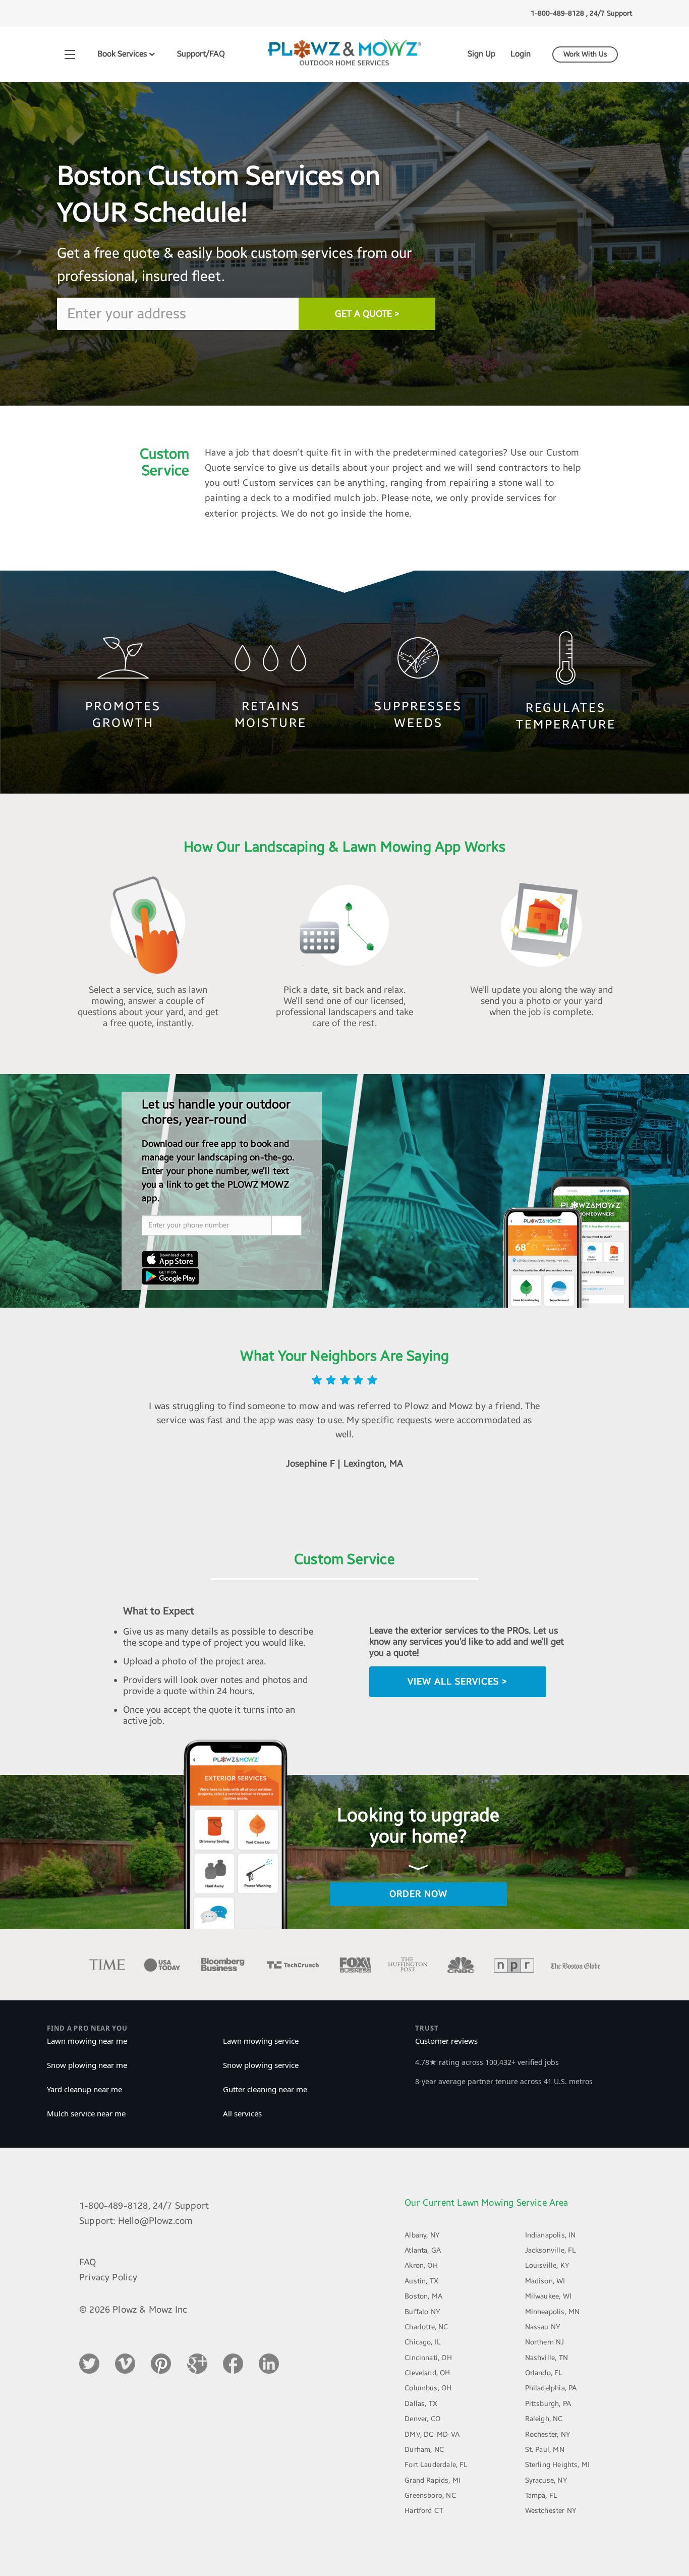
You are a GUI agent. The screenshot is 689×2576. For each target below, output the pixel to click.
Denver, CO (422, 2419)
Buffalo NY (422, 2312)
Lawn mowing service (261, 2041)
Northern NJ (545, 2342)
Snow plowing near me (87, 2065)
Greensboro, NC (430, 2496)
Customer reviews (446, 2041)
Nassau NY (543, 2327)
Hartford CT (424, 2511)
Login (521, 54)
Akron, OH (421, 2265)
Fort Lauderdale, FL (436, 2465)
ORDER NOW (418, 1894)
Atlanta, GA (423, 2250)
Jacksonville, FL (551, 2250)
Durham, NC (424, 2450)
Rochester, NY (548, 2434)
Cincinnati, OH (428, 2358)
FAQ (88, 2262)
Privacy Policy (108, 2277)
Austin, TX (421, 2281)
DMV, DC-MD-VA (432, 2434)
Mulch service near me (86, 2113)
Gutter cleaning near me (265, 2089)
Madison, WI (545, 2281)
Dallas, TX (421, 2404)
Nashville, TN (547, 2358)
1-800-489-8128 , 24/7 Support (581, 13)
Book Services (123, 54)
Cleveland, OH (427, 2373)
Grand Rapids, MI (433, 2480)
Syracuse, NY (546, 2480)
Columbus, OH (428, 2388)
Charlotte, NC (426, 2327)
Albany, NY (422, 2235)
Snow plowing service (261, 2065)
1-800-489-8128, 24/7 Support (144, 2206)
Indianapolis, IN (551, 2235)
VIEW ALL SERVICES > (457, 1682)
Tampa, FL (541, 2496)
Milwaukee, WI (548, 2296)
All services (242, 2113)
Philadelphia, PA (551, 2388)
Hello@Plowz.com (156, 2221)
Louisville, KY (548, 2265)
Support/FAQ (201, 54)
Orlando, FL (544, 2373)
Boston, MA (423, 2296)
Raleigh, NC (544, 2419)
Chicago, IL (423, 2342)
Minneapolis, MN (553, 2312)
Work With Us (585, 54)
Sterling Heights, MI (558, 2465)
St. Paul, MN (545, 2450)
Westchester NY (551, 2511)
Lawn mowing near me (87, 2041)
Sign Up (481, 54)
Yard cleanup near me (84, 2089)
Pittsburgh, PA (548, 2404)
